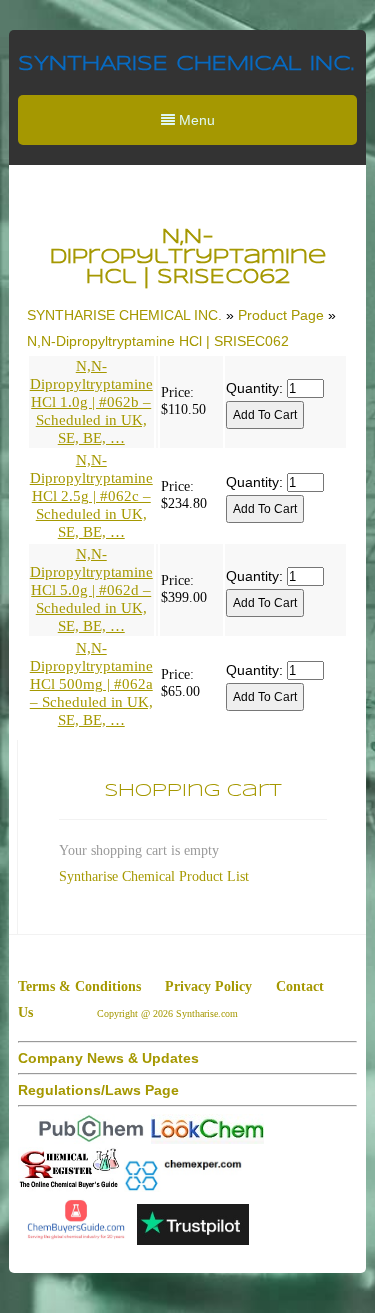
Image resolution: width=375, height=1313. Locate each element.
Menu (195, 120)
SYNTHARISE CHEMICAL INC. (186, 64)
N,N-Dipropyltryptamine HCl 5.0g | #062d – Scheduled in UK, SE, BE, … (91, 590)
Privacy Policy (208, 986)
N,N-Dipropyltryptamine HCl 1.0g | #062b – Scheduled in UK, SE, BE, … (91, 402)
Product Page (281, 315)
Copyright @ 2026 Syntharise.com (169, 1013)
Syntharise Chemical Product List (154, 876)
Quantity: (254, 388)
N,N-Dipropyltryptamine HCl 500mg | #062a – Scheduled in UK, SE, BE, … (91, 684)
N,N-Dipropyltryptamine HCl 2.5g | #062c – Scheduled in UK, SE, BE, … (91, 496)
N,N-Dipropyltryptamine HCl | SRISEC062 (158, 341)
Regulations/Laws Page (98, 1090)
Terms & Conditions (79, 986)
